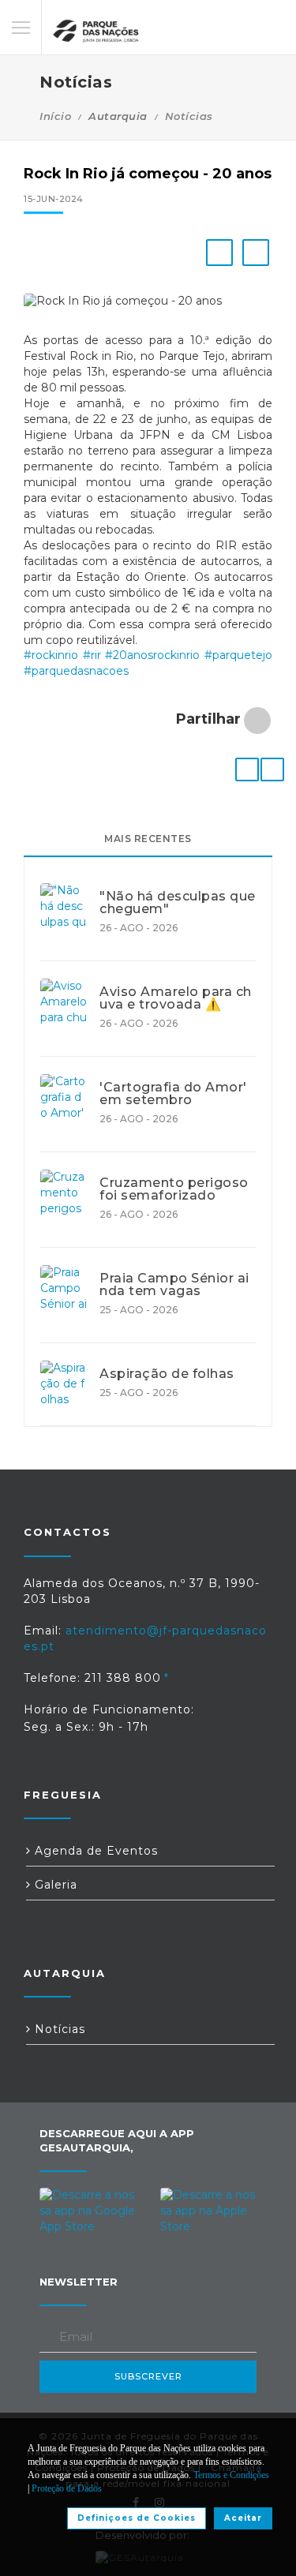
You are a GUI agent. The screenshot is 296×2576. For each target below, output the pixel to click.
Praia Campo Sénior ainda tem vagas (174, 1285)
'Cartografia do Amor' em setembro (173, 1094)
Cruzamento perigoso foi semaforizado (174, 1189)
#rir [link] (92, 655)
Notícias (189, 116)
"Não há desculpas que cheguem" (178, 903)
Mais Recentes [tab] (148, 839)
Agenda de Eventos (94, 1851)
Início (55, 116)
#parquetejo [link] (238, 655)
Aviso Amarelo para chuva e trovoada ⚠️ (176, 998)
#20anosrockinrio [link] (152, 655)
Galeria (54, 1885)
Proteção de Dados (67, 2488)
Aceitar (243, 2518)
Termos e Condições (231, 2475)
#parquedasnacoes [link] (76, 671)
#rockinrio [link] (51, 655)
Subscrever (148, 2376)
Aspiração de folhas (167, 1374)
